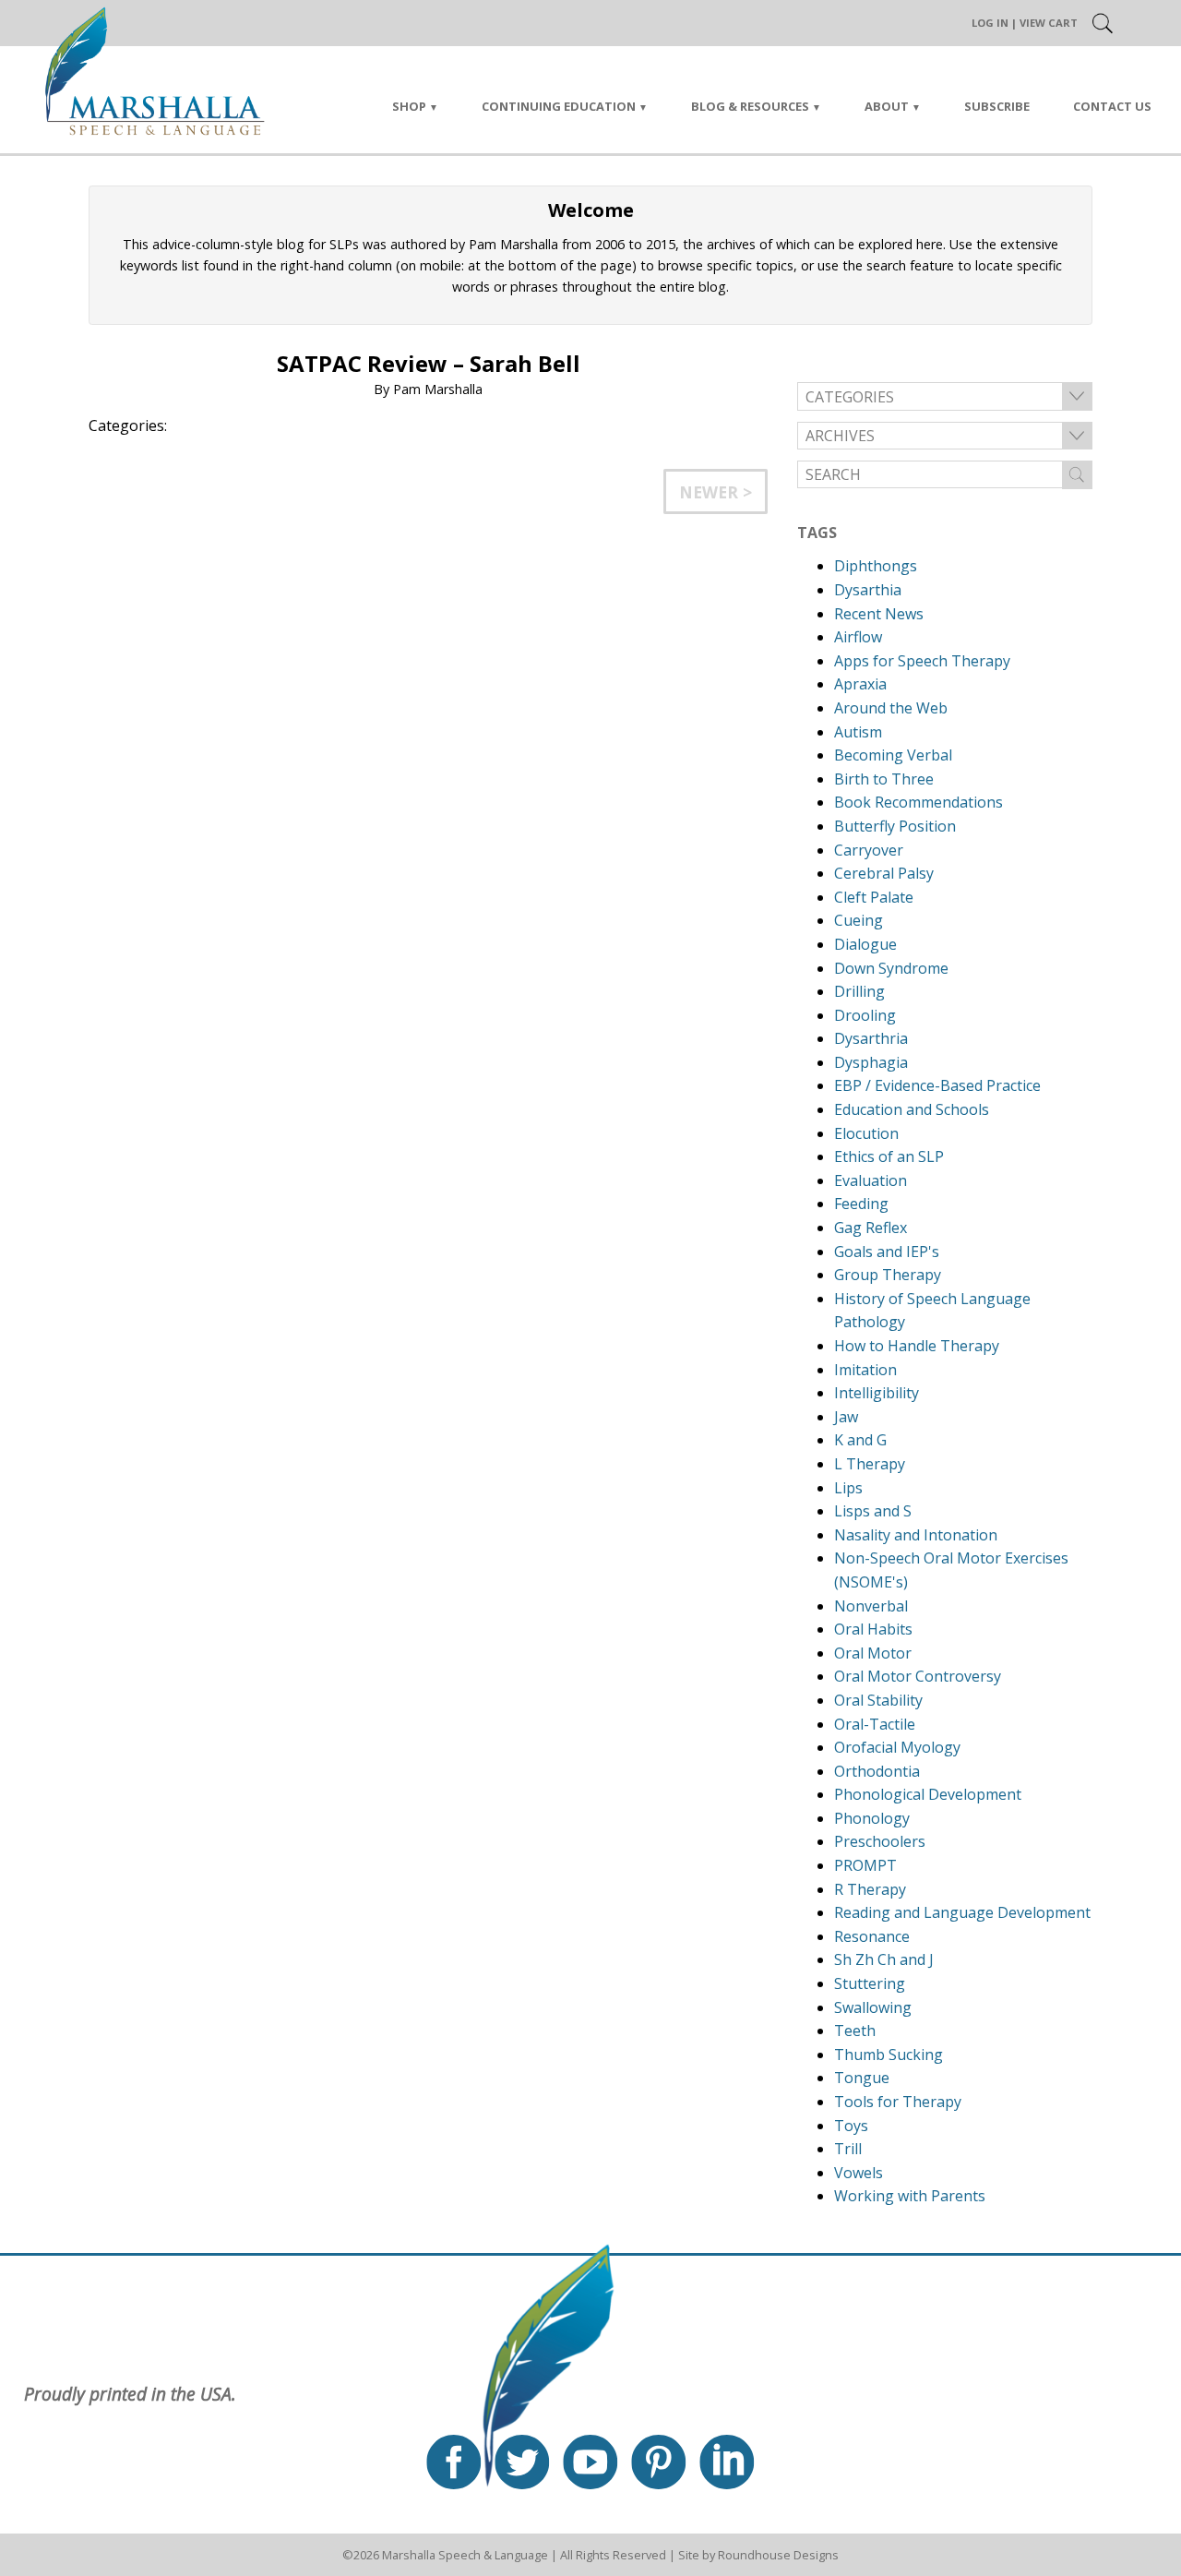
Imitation (865, 1370)
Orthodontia (877, 1771)
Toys (851, 2126)
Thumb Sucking (889, 2055)
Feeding (861, 1204)
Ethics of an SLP (889, 1156)
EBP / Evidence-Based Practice (937, 1085)
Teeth (855, 2031)
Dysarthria (871, 1038)
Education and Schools (912, 1109)
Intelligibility (877, 1393)
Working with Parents (910, 2196)
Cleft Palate (874, 897)
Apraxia (860, 684)
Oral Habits (873, 1629)
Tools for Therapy (898, 2102)
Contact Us (1112, 106)
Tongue (862, 2078)
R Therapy (870, 1889)
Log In (990, 23)
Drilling (859, 991)
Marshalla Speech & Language (465, 2555)
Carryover (869, 850)
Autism (858, 732)
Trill (848, 2149)
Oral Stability (878, 1700)
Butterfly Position (895, 826)
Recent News (879, 614)
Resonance (872, 1936)
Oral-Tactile (875, 1724)
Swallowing (873, 2007)
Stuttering (870, 1983)
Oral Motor (873, 1653)
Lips (848, 1488)
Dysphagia (871, 1062)
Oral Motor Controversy (918, 1676)
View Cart (1049, 23)
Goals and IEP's (887, 1252)
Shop (409, 106)
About (887, 106)
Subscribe (997, 106)
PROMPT (865, 1865)
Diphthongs (876, 566)
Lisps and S (873, 1511)
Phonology (872, 1818)
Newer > (716, 492)
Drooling (865, 1015)
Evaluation (871, 1180)
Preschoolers (880, 1841)
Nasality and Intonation (916, 1535)
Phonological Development (928, 1794)
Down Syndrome (891, 968)
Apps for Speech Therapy (922, 661)
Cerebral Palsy (884, 873)
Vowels (859, 2173)
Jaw (846, 1417)
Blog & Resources (750, 106)
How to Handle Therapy (917, 1346)
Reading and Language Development (962, 1912)
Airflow (858, 637)
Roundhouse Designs (778, 2555)
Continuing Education (559, 106)
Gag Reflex (871, 1228)
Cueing (859, 920)
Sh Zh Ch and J (884, 1959)
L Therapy (870, 1464)
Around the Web (891, 708)
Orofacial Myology (897, 1747)
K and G (860, 1440)
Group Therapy (888, 1275)
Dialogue (865, 944)
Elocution (866, 1133)
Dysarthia (868, 590)
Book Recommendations (919, 802)
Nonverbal (871, 1606)
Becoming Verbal (893, 755)
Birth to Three (884, 779)
